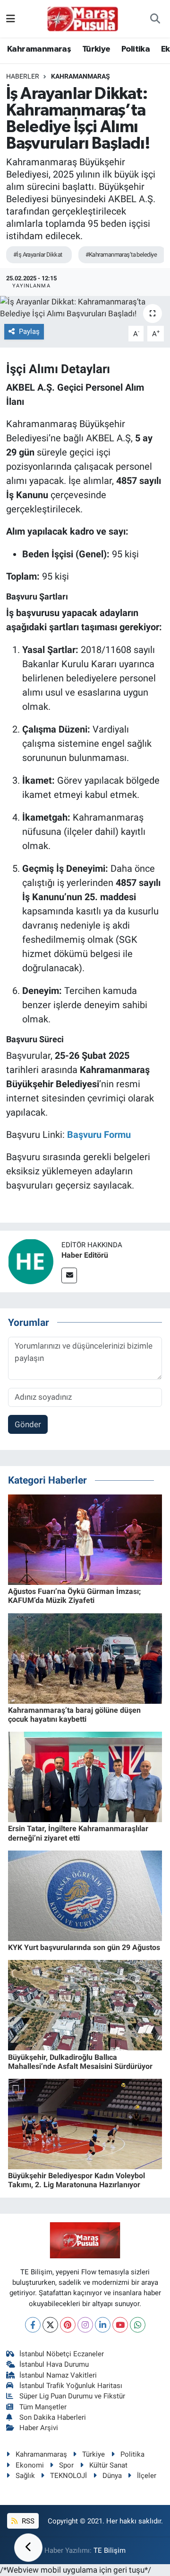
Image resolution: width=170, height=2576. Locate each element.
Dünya (112, 2476)
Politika (136, 49)
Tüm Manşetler (43, 2407)
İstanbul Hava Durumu (54, 2364)
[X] (50, 2325)
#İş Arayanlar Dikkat (38, 255)
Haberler (23, 76)
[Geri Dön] (28, 2548)
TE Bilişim (110, 2550)
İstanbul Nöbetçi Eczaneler (62, 2354)
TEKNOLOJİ (68, 2476)
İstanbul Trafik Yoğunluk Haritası (71, 2386)
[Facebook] (33, 2325)
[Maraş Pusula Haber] (83, 19)
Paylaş (29, 331)
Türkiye (96, 49)
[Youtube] (120, 2325)
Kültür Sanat (108, 2465)
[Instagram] (85, 2325)
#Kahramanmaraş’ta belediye (121, 255)
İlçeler (147, 2476)
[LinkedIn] (103, 2325)
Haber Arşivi (39, 2428)
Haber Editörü (85, 1255)
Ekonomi (30, 2465)
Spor (66, 2465)
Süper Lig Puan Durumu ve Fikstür (72, 2396)
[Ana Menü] (11, 18)
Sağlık (25, 2476)
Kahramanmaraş (39, 49)
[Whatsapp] (138, 2325)
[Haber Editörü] (31, 1261)
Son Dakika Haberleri (53, 2417)
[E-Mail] (69, 1275)
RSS (27, 2521)
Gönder (28, 1424)
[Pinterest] (68, 2325)
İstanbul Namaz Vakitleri (58, 2375)
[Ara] (155, 19)
